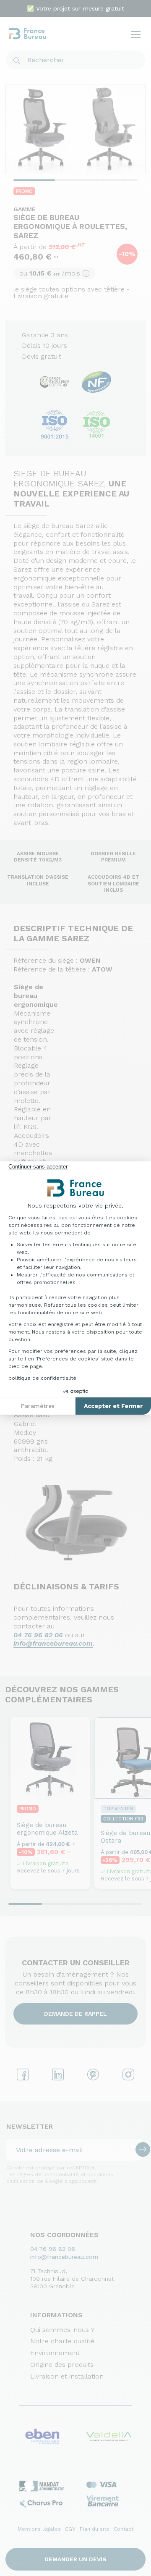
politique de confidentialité (42, 1378)
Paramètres (38, 1406)
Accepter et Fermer (113, 1406)
